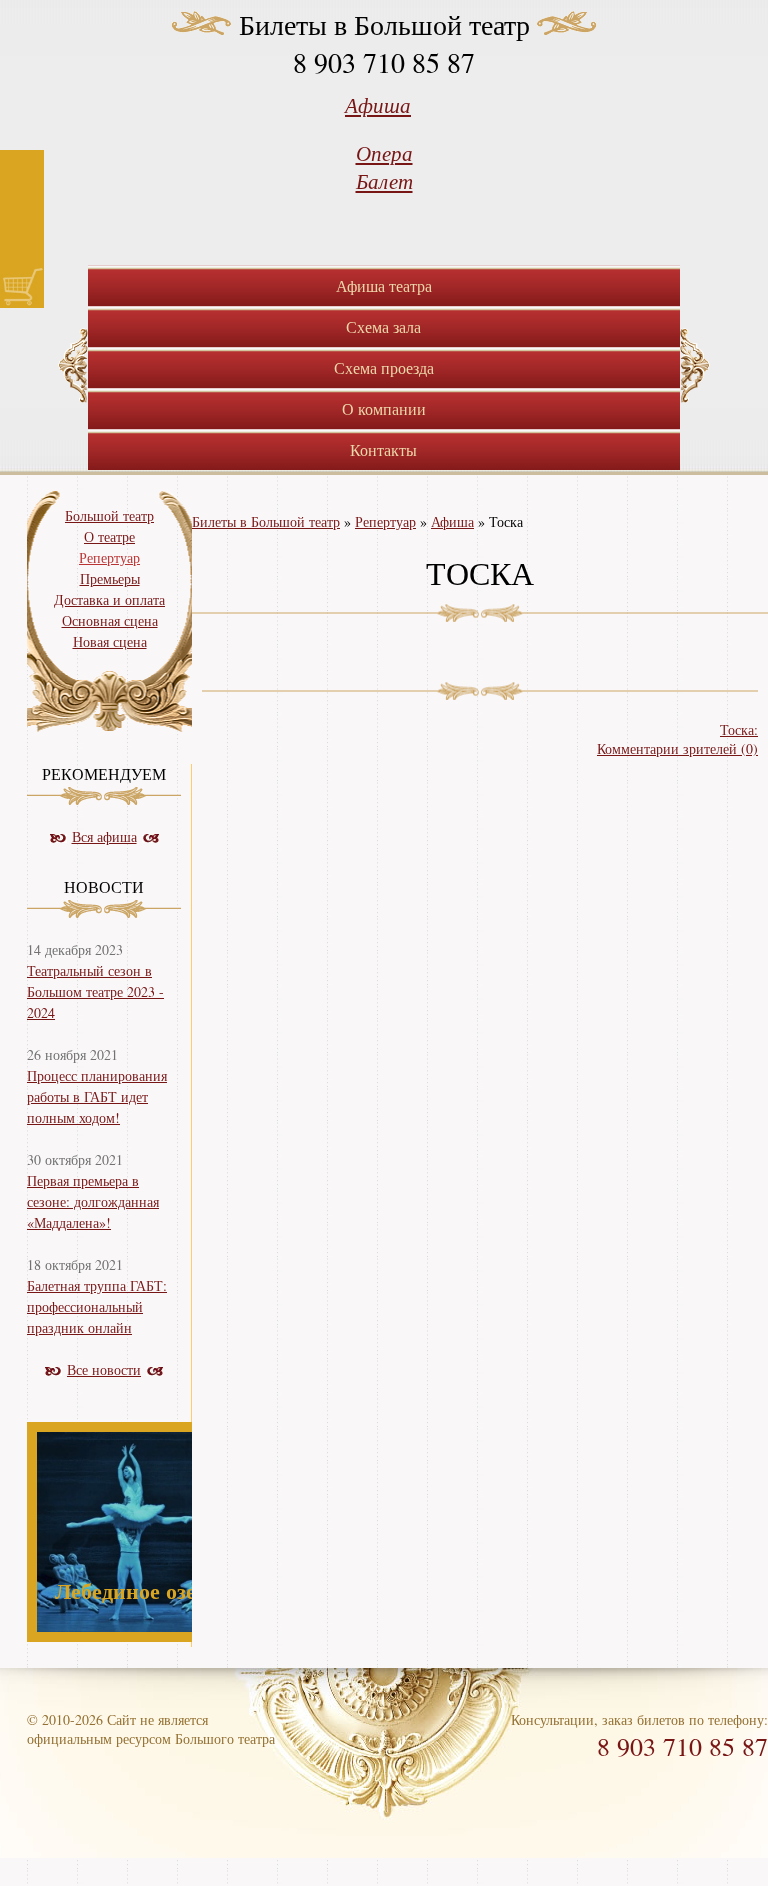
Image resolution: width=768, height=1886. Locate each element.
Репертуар (385, 521)
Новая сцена (110, 641)
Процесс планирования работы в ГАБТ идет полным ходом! (97, 1096)
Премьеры (110, 578)
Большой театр (109, 515)
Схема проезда (384, 367)
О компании (384, 408)
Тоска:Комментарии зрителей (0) (677, 739)
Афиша (378, 105)
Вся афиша (104, 836)
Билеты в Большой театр (384, 24)
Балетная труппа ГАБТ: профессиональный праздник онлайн (97, 1306)
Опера (384, 153)
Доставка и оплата (109, 599)
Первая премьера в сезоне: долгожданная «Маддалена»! (93, 1201)
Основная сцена (110, 620)
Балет (384, 181)
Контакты (383, 449)
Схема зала (383, 326)
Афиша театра (384, 285)
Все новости (104, 1369)
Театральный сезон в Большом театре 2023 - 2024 (95, 991)
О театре (109, 536)
